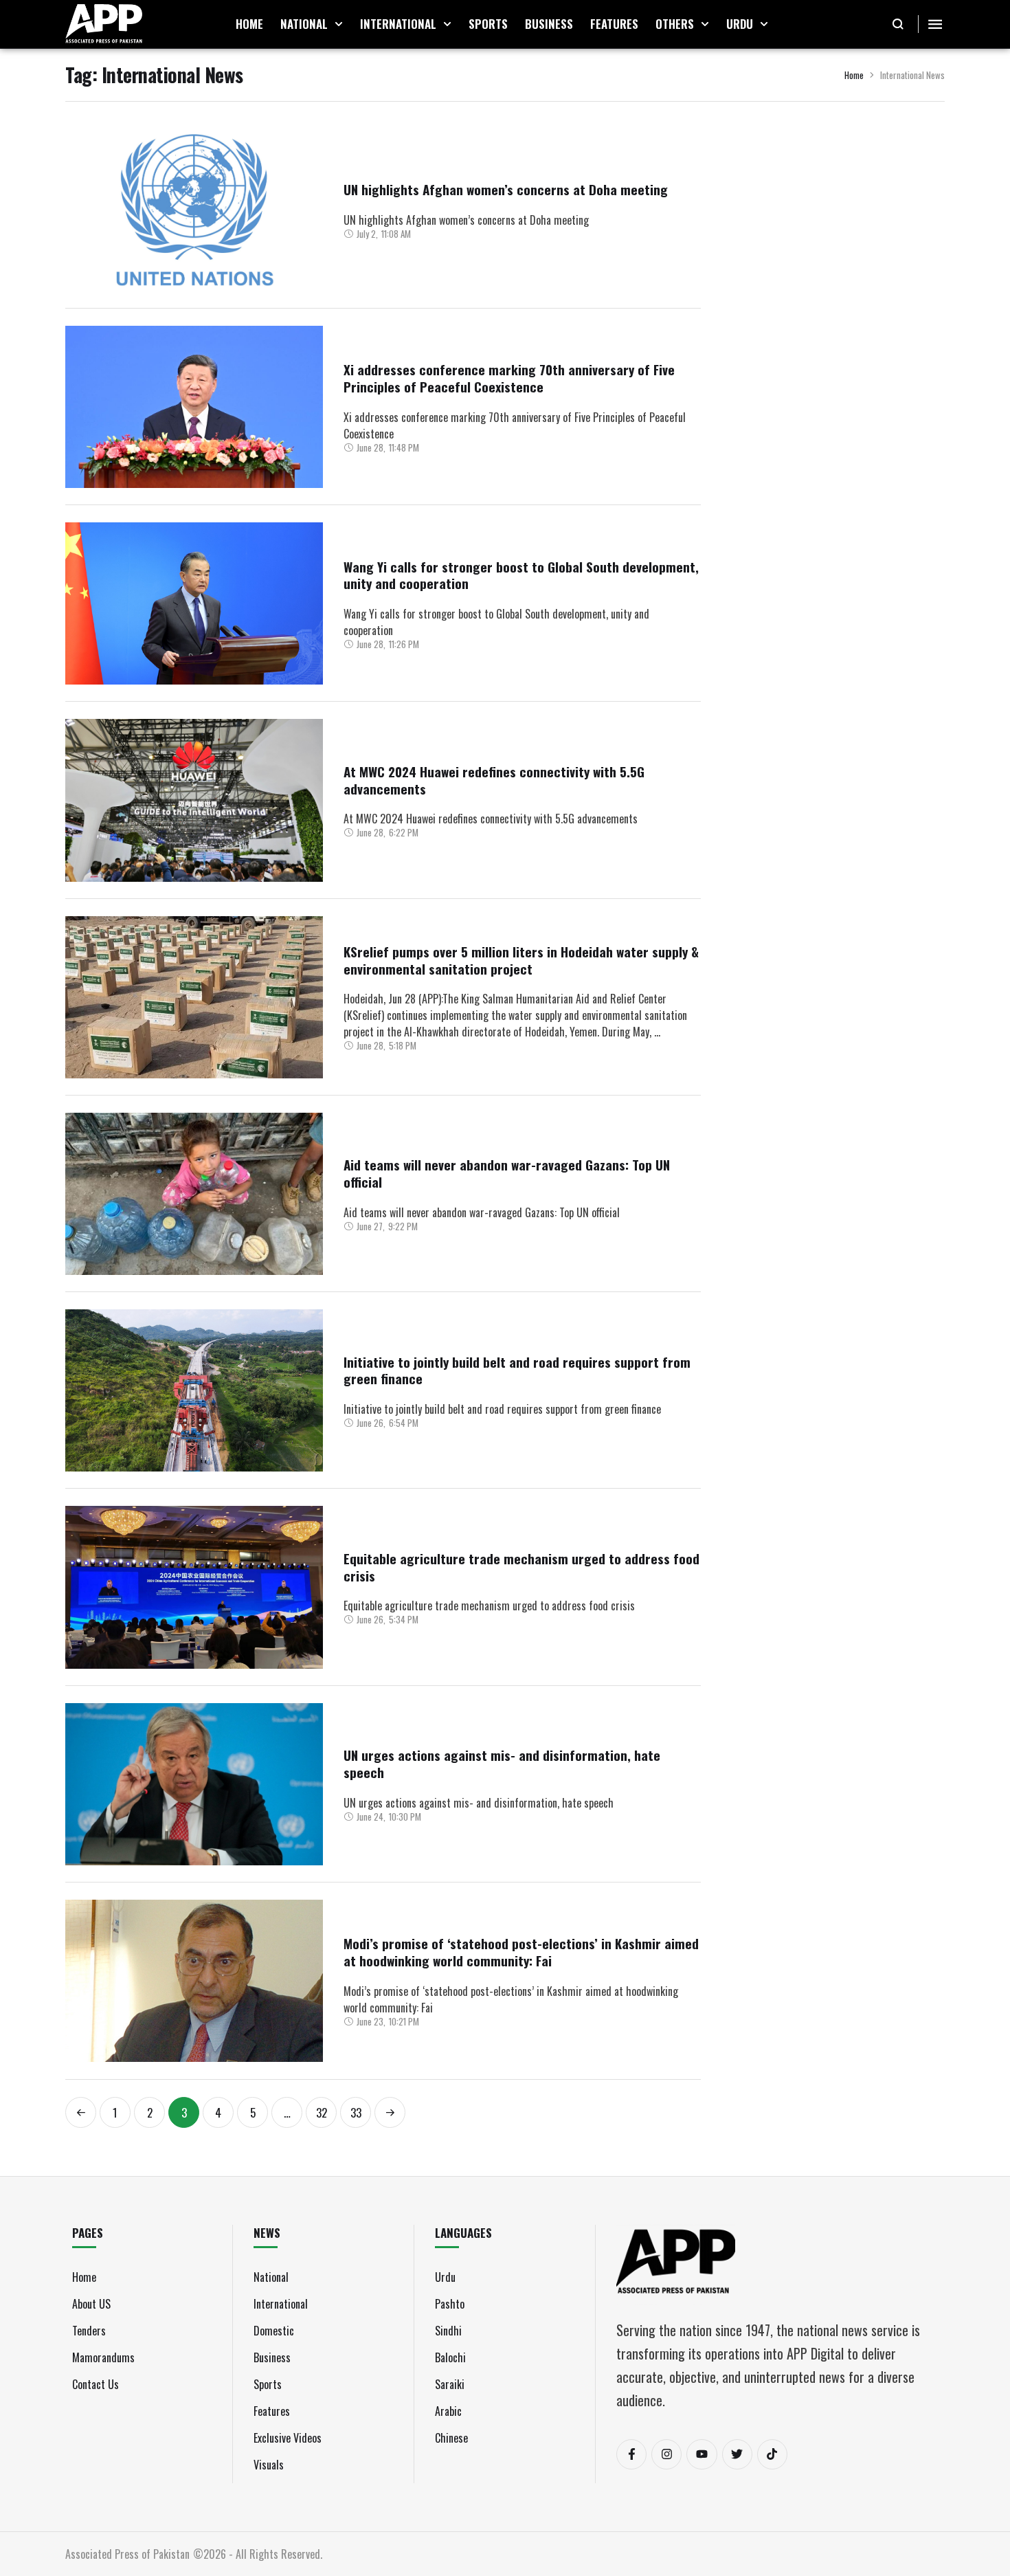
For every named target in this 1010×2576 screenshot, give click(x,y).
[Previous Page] (81, 2112)
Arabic (448, 2411)
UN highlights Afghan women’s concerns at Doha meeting (506, 189)
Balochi (450, 2357)
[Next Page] (390, 2112)
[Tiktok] (772, 2454)
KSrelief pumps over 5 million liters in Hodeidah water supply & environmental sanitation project (521, 960)
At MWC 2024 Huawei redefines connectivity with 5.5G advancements (494, 780)
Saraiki (450, 2384)
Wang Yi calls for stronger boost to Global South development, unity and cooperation (521, 575)
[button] (339, 24)
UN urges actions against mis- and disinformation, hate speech (502, 1763)
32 (322, 2112)
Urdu (445, 2277)
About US (91, 2304)
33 (356, 2112)
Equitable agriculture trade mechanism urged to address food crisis (521, 1567)
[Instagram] (666, 2454)
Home (854, 75)
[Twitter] (737, 2454)
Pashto (450, 2304)
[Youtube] (702, 2454)
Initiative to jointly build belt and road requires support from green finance (517, 1370)
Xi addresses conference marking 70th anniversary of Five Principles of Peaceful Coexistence (509, 378)
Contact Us (96, 2384)
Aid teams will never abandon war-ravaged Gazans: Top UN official (507, 1173)
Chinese (451, 2438)
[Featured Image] (194, 210)
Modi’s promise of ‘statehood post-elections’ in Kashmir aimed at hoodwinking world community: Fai (521, 1952)
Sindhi (448, 2331)
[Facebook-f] (631, 2454)
